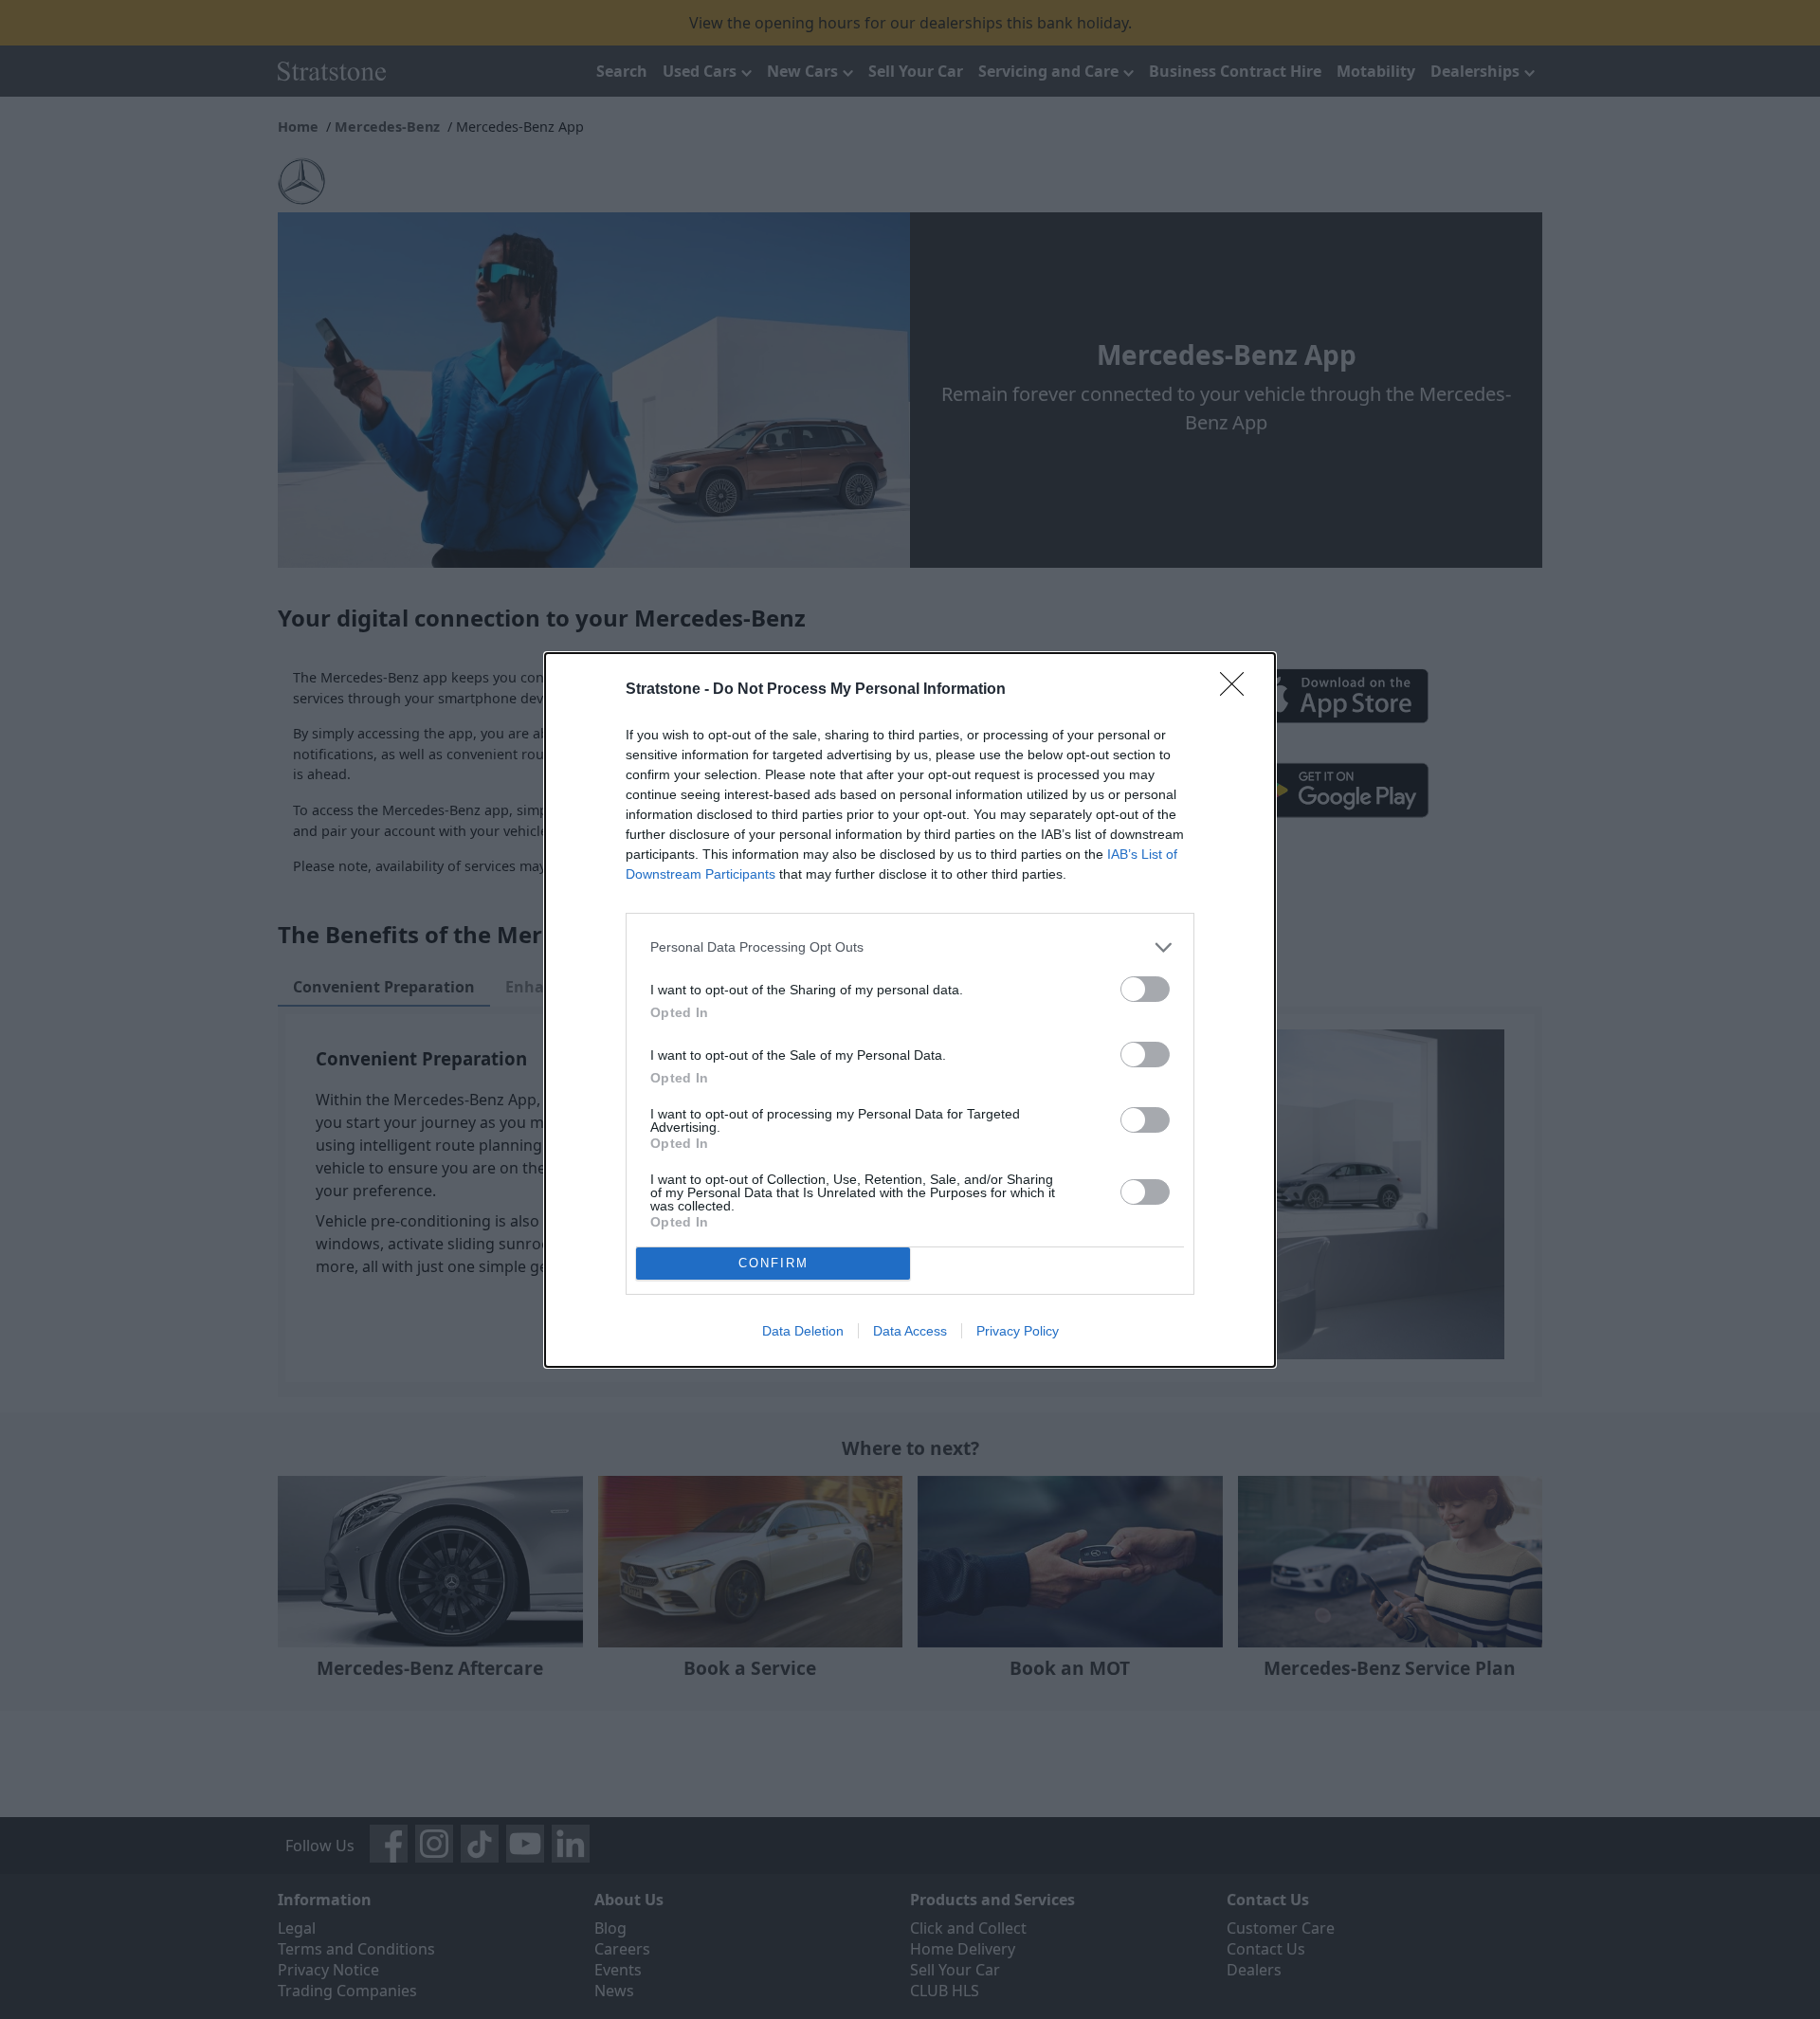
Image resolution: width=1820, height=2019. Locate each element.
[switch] (1145, 989)
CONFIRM (773, 1263)
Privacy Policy (1018, 1331)
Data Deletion (803, 1331)
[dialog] (910, 1010)
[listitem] (910, 947)
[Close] (1238, 690)
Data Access (910, 1331)
